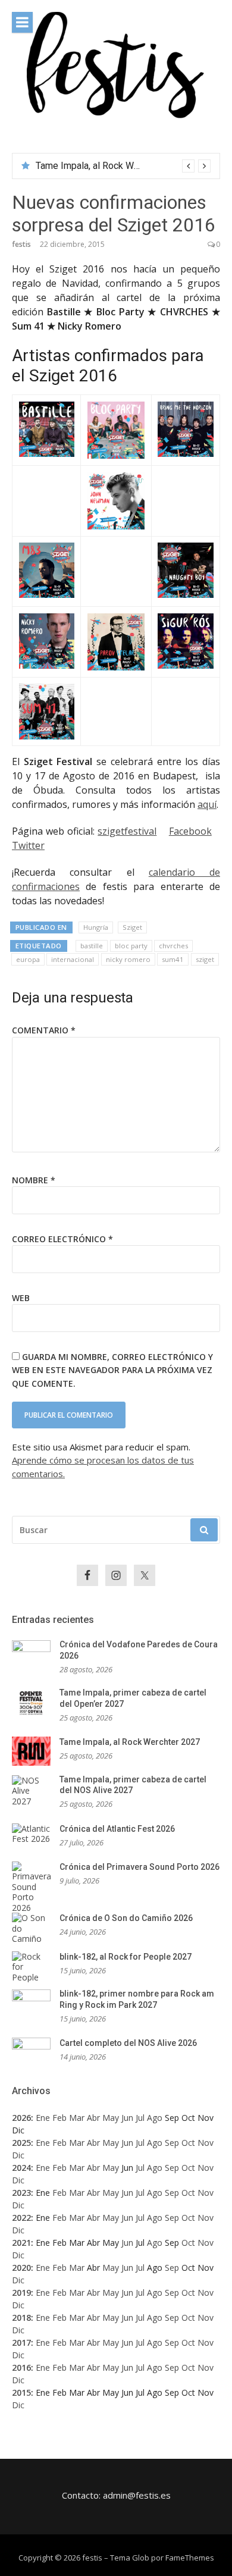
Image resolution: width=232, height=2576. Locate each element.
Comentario (44, 1030)
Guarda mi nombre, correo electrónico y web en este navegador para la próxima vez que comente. (112, 1370)
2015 (21, 2392)
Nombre (34, 1180)
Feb (59, 2118)
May (111, 2118)
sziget (205, 959)
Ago (155, 2118)
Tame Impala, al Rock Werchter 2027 (130, 1742)
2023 (21, 2193)
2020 (21, 2268)
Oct (188, 2143)
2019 (21, 2293)
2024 (21, 2168)
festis (21, 244)
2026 (21, 2118)
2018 (21, 2318)
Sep (172, 2143)
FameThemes (190, 2558)
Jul (140, 2118)
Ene (43, 2118)
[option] (123, 166)
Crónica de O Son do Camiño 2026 (126, 1918)
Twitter (28, 845)
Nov (206, 2143)
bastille (92, 946)
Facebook (190, 831)
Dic (18, 2155)
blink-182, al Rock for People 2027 (126, 1957)
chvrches (173, 946)
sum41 (173, 959)
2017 (21, 2342)
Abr (93, 2118)
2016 (21, 2367)
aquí (207, 804)
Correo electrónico (62, 1239)
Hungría (96, 927)
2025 (21, 2143)
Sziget (132, 927)
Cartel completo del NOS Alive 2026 (128, 2043)
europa (28, 959)
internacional (73, 959)
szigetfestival (127, 831)
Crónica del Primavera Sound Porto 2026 (139, 1867)
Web (21, 1298)
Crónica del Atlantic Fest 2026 (117, 1829)
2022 (21, 2218)
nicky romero (128, 959)
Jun (127, 2118)
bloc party (131, 946)
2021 (21, 2243)
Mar (77, 2118)
